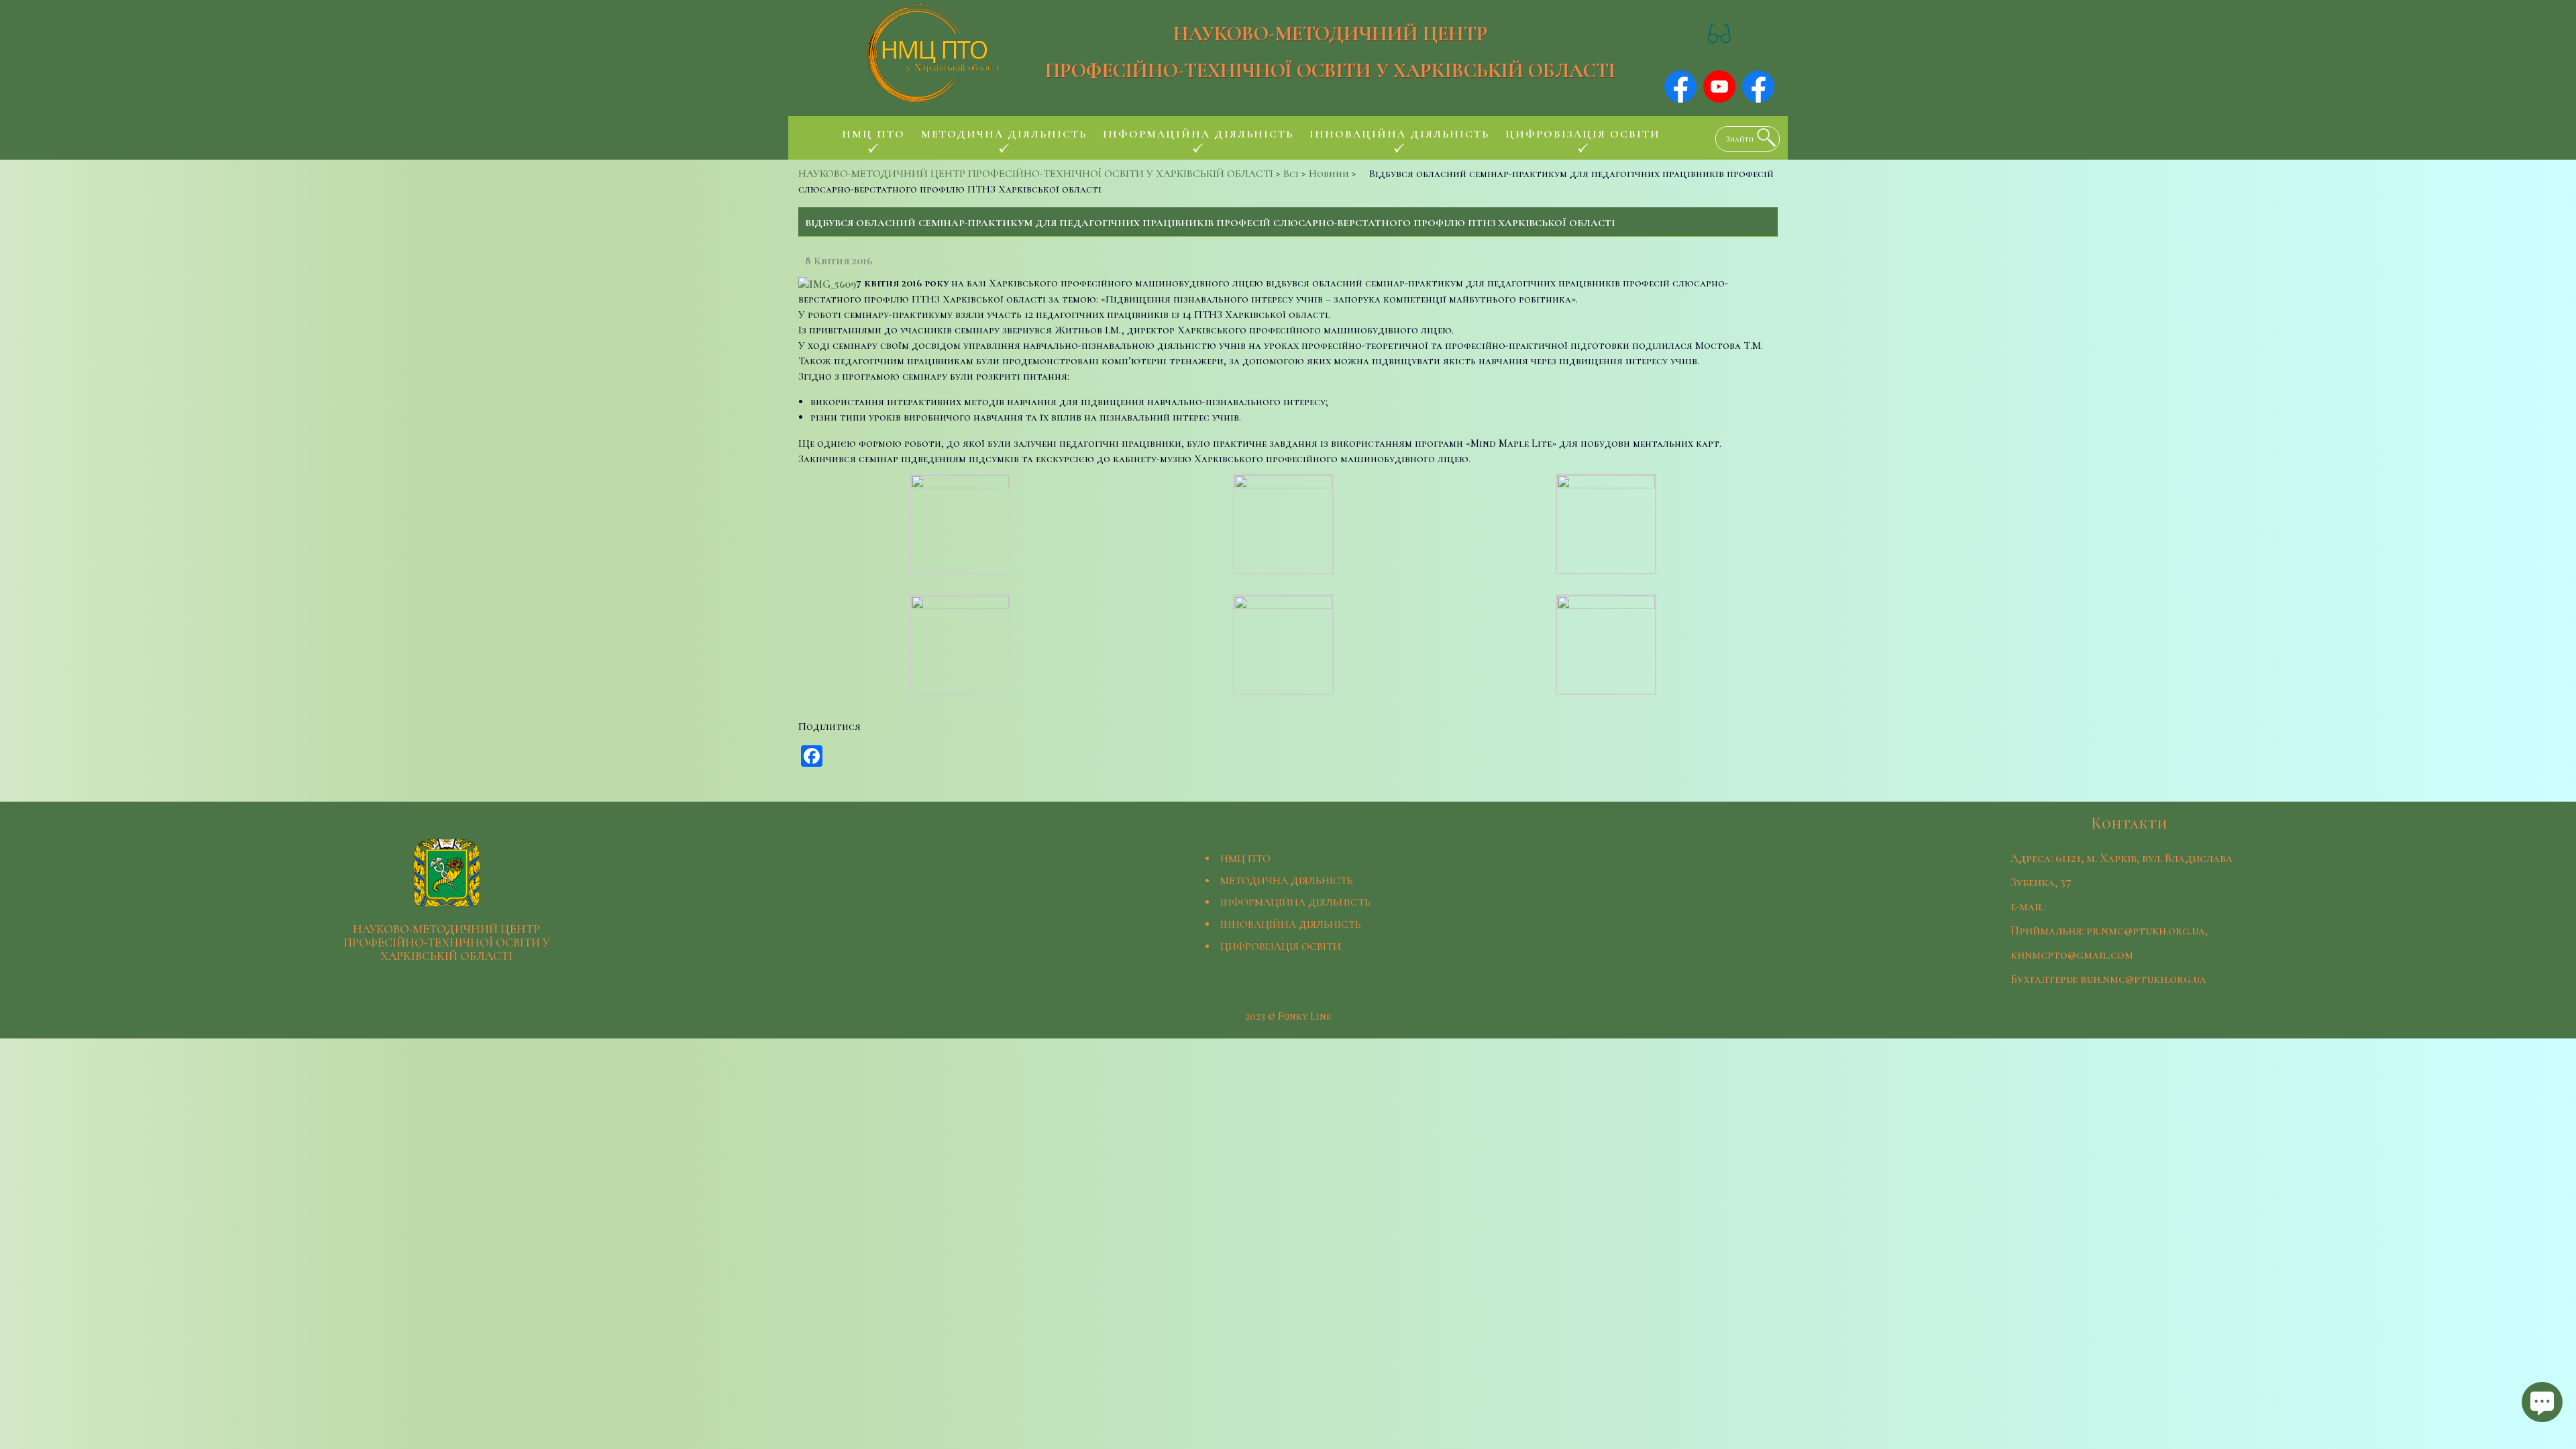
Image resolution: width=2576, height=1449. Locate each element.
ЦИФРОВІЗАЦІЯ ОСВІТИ (1281, 947)
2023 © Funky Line (1288, 1016)
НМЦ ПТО (1245, 859)
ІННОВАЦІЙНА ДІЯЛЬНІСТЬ (1291, 924)
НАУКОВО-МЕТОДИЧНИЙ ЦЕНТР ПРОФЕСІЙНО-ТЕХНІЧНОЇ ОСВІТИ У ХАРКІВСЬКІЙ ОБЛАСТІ (1330, 52)
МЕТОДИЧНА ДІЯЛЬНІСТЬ (1287, 881)
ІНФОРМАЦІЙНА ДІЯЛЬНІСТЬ (1295, 902)
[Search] (1763, 138)
